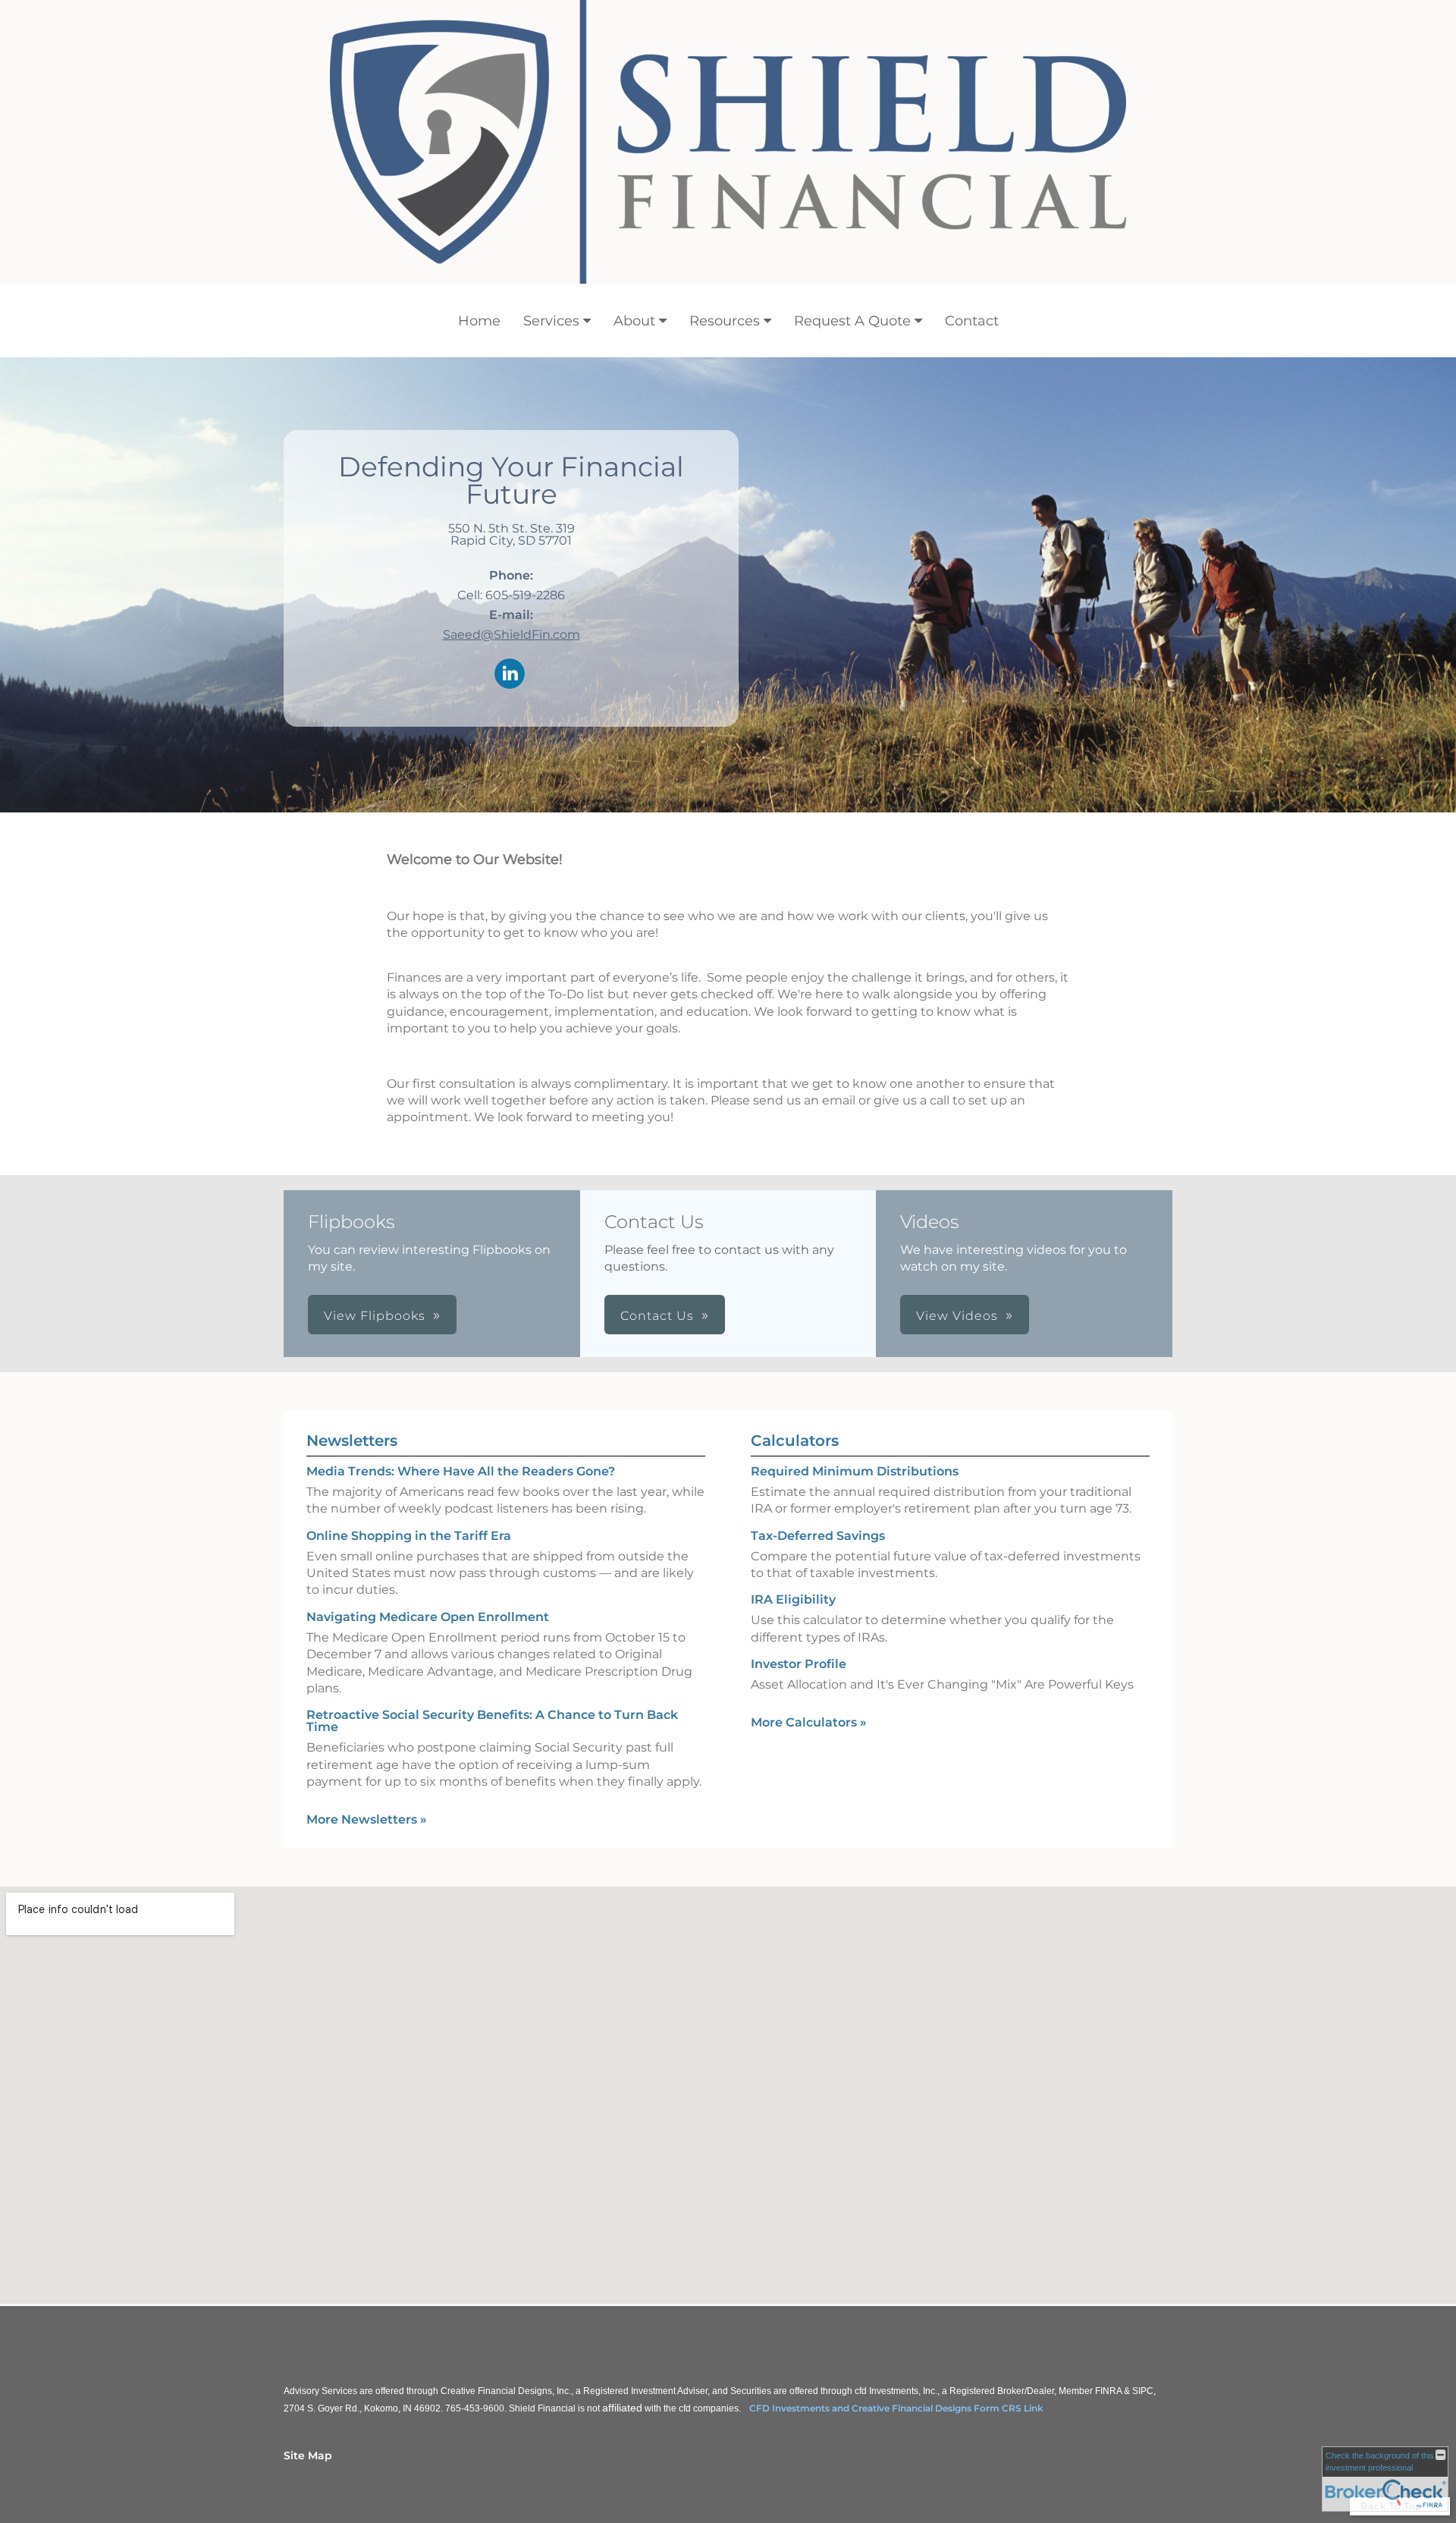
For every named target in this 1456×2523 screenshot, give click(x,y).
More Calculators (809, 1722)
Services (551, 321)
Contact (972, 321)
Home (479, 321)
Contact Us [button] (657, 1316)
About (634, 321)
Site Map (308, 2455)
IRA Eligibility (793, 1599)
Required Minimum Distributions (855, 1471)
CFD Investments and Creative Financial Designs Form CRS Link (896, 2408)
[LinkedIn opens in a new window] (510, 675)
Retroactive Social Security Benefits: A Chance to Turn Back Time (492, 1721)
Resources (725, 321)
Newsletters (352, 1441)
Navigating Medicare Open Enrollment (428, 1617)
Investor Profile (799, 1664)
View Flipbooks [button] (375, 1316)
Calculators (795, 1441)
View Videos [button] (957, 1316)
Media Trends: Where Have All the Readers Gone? (461, 1471)
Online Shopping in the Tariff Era (409, 1536)
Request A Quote (852, 321)
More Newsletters (367, 1819)
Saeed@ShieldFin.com (511, 635)
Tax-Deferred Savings (818, 1536)
